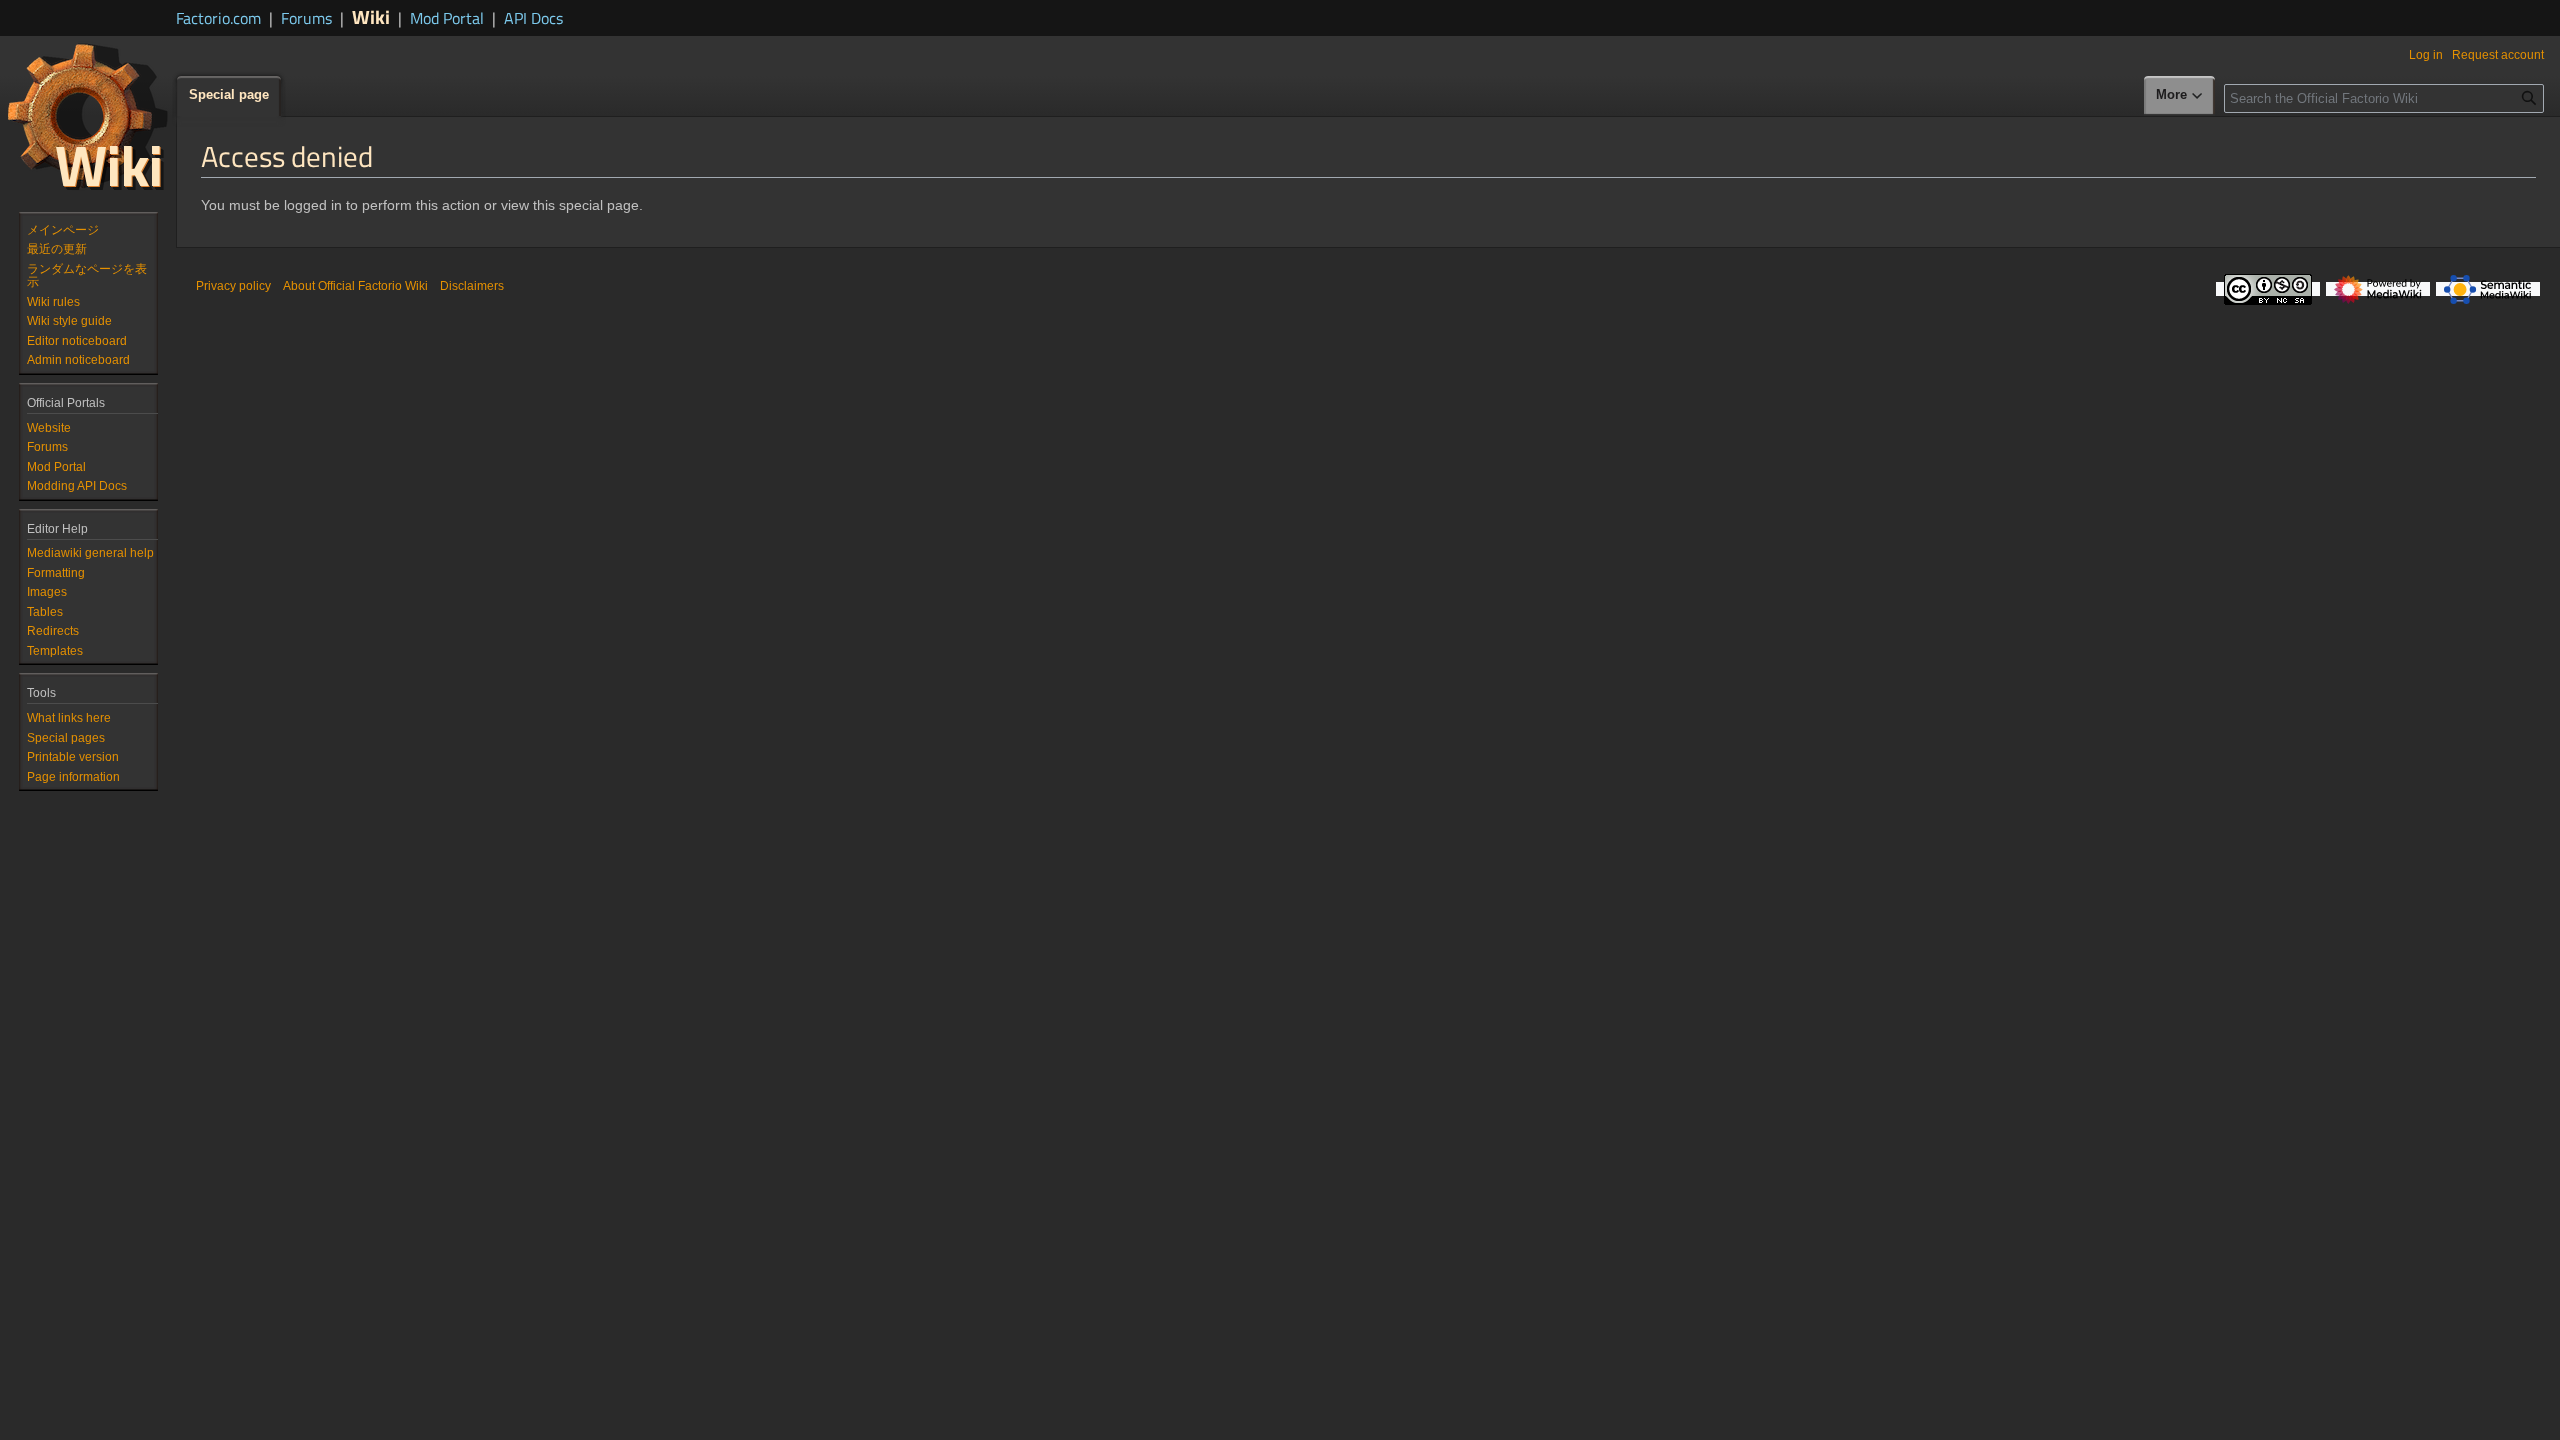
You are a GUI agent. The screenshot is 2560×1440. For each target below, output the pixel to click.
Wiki (371, 16)
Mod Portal (447, 18)
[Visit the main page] (88, 116)
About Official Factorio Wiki (355, 286)
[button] (2180, 96)
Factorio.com (218, 18)
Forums (306, 18)
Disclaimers (472, 286)
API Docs (533, 18)
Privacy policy (233, 286)
